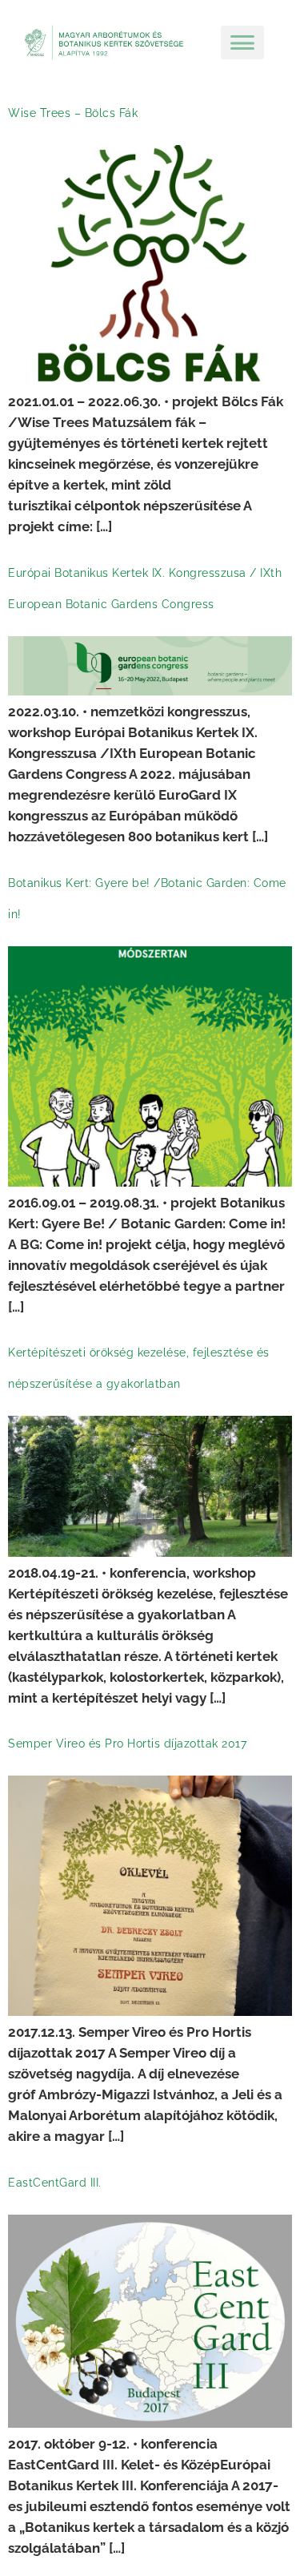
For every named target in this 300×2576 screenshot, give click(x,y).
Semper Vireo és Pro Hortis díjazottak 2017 (127, 1744)
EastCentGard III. (55, 2183)
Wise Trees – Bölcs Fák (73, 113)
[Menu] (242, 42)
